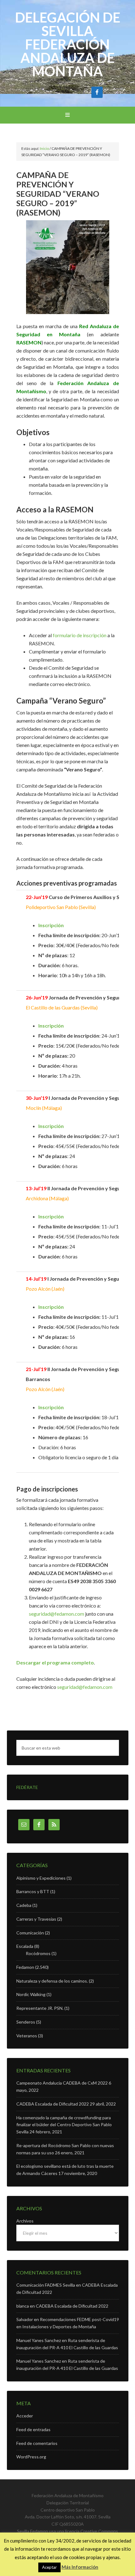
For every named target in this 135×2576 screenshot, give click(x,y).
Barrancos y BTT (33, 1891)
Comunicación (30, 1933)
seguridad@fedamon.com (57, 1614)
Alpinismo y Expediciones (41, 1878)
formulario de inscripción (80, 635)
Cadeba (24, 1905)
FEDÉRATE (27, 1787)
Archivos (25, 2221)
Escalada (25, 1946)
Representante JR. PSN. (40, 2008)
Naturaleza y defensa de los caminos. (52, 1981)
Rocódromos (38, 1953)
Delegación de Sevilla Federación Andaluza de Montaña (68, 44)
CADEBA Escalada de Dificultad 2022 (53, 2104)
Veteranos (27, 2036)
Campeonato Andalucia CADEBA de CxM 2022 (62, 2083)
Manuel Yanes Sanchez (39, 2340)
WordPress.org (31, 2457)
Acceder (25, 2416)
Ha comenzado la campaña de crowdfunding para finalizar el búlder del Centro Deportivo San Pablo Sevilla (64, 2125)
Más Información (80, 2567)
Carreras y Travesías (36, 1919)
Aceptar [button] (49, 2567)
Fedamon (25, 1967)
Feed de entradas (33, 2429)
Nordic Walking (31, 1994)
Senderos (26, 2022)
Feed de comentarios (37, 2443)
